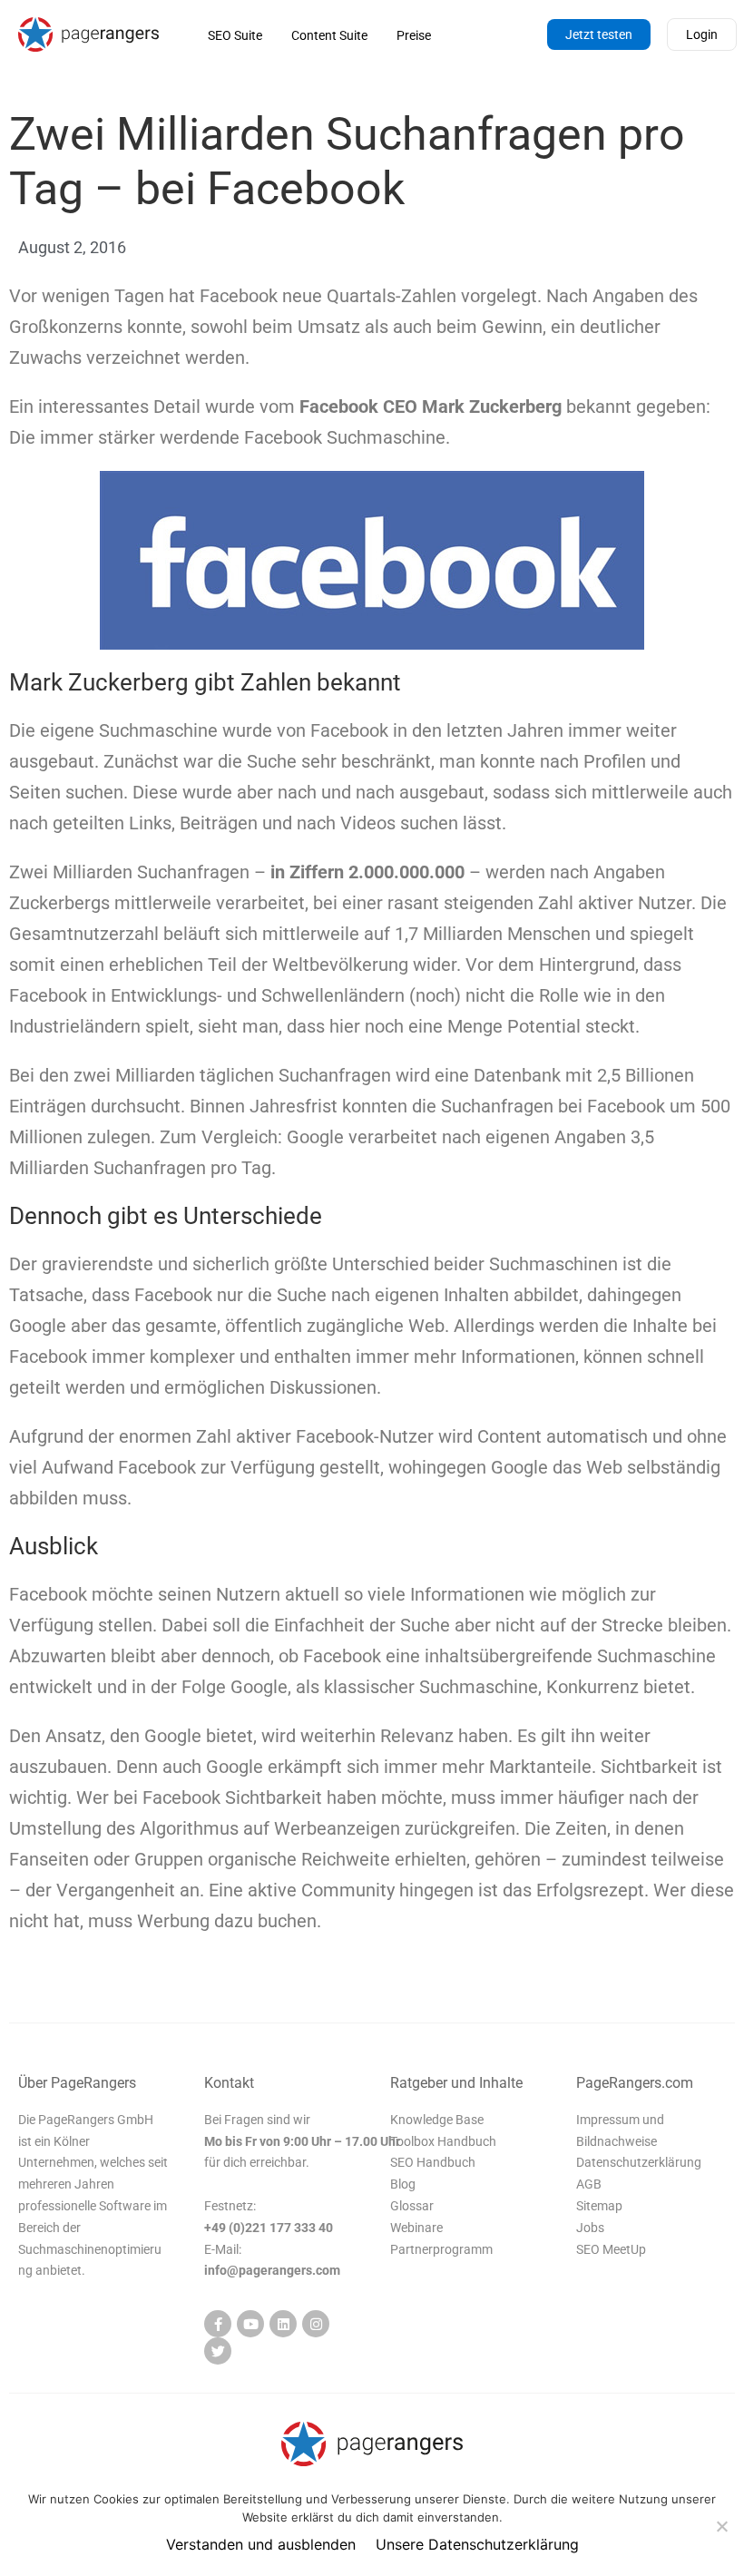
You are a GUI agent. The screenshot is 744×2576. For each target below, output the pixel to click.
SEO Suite (235, 35)
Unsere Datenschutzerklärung (477, 2544)
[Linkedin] (283, 2324)
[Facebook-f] (218, 2324)
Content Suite (329, 35)
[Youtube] (250, 2324)
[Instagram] (316, 2324)
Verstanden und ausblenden (261, 2544)
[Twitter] (218, 2351)
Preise (414, 35)
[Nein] (721, 2526)
